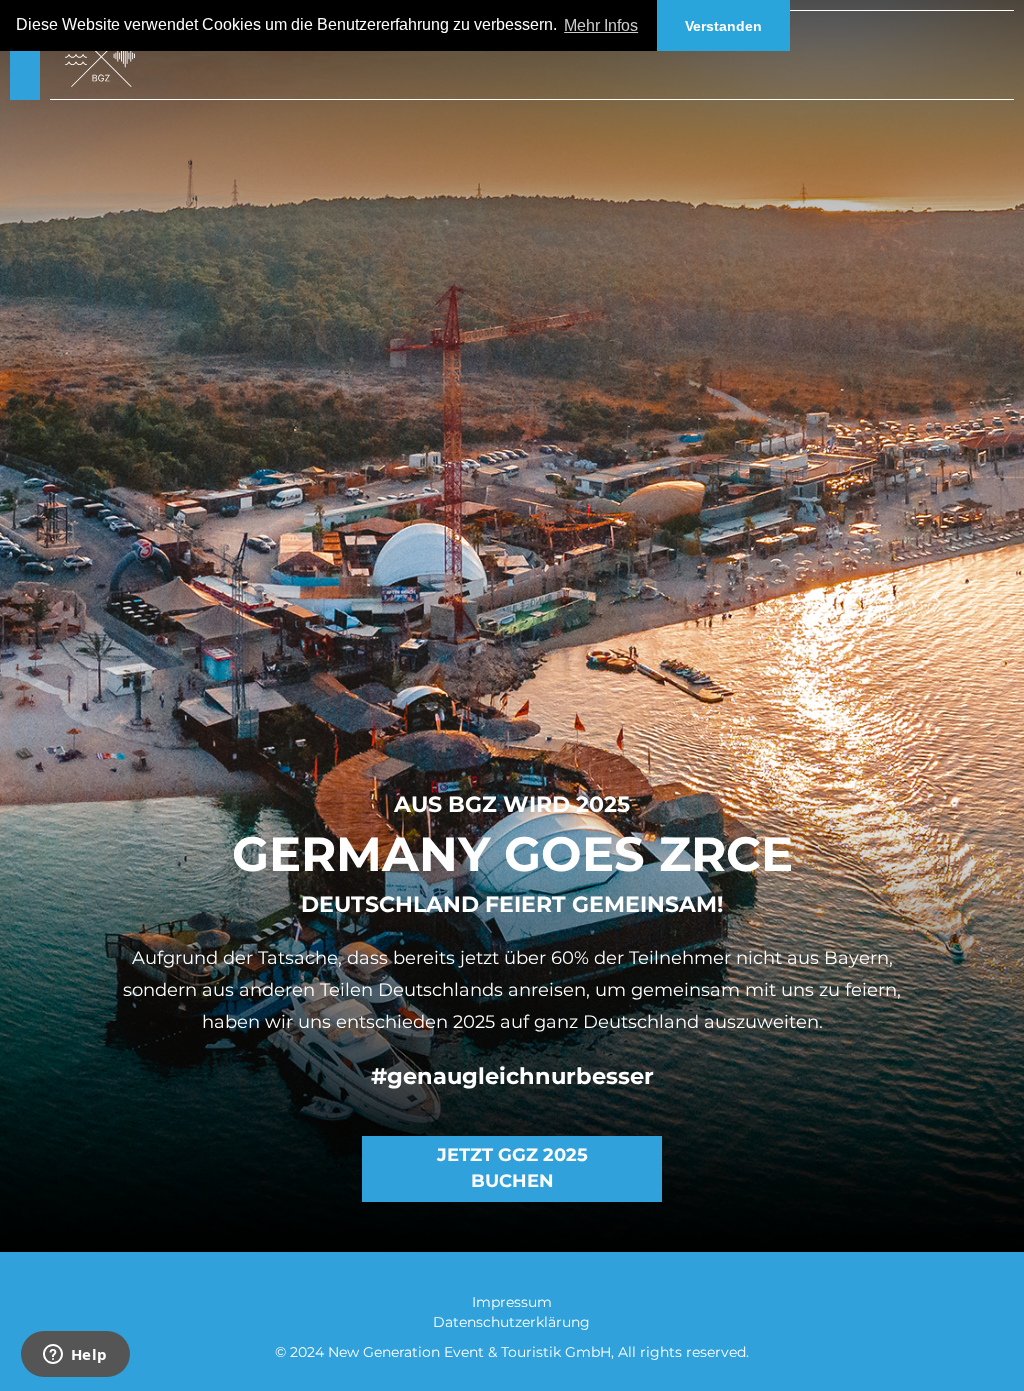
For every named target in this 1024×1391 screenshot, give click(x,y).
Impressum (512, 1302)
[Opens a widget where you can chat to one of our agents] (75, 1356)
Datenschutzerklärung (511, 1322)
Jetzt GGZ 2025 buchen (512, 1168)
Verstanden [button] (723, 26)
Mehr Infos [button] (601, 25)
